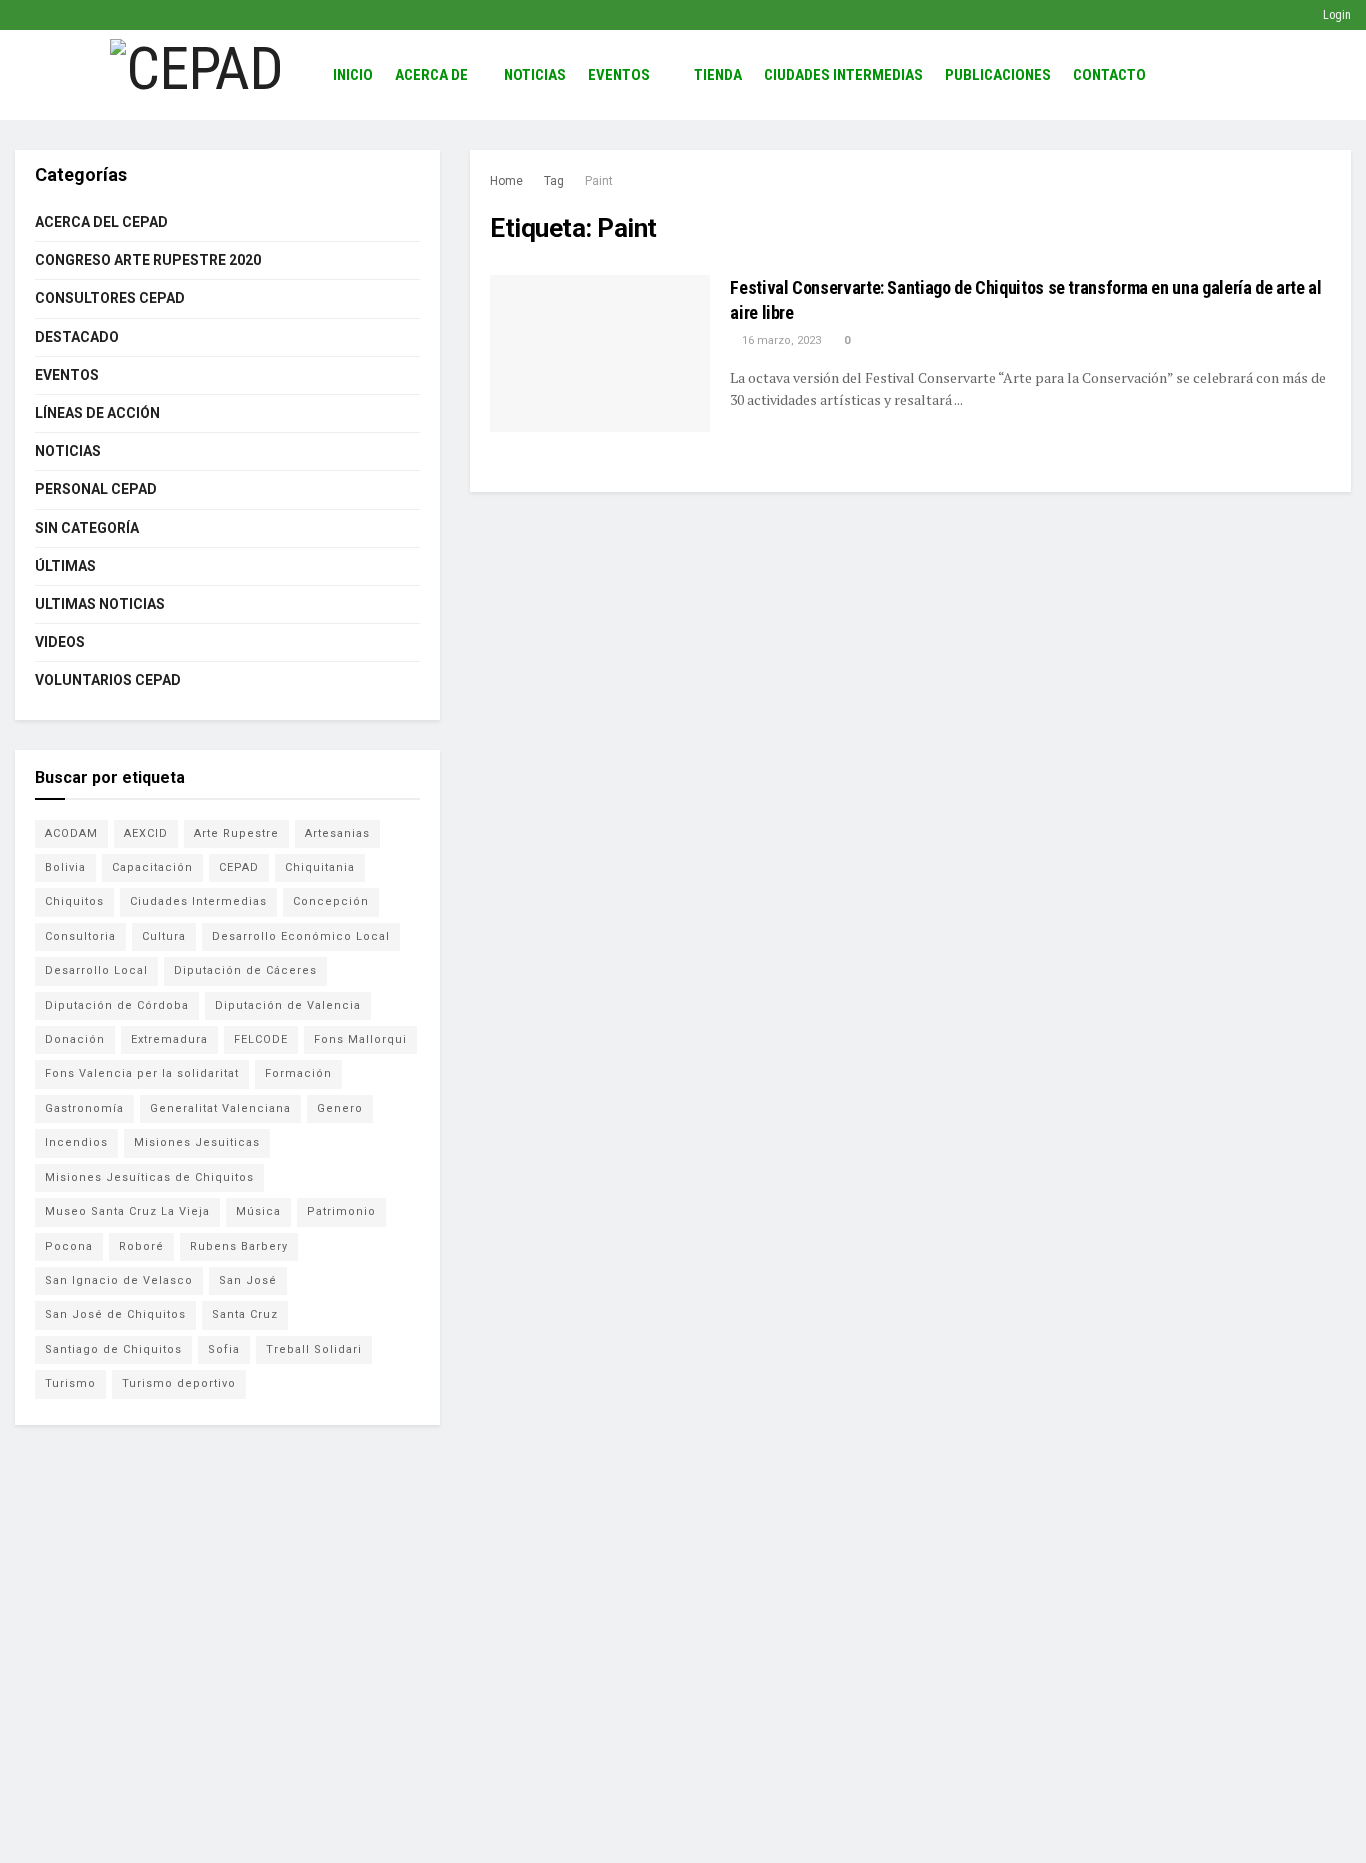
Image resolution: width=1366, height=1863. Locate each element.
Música (258, 1211)
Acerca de (431, 75)
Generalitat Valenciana (220, 1108)
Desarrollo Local (96, 970)
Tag (554, 181)
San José (248, 1280)
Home (506, 181)
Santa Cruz (245, 1314)
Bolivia (65, 867)
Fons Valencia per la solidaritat (142, 1073)
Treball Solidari (314, 1349)
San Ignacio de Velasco (119, 1280)
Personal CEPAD (96, 489)
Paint (599, 181)
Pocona (69, 1246)
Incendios (76, 1142)
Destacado (77, 337)
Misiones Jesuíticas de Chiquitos (149, 1177)
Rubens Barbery (239, 1246)
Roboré (141, 1246)
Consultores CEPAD (110, 298)
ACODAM (71, 833)
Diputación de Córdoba (117, 1005)
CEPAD (239, 867)
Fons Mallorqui (360, 1039)
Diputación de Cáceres (245, 970)
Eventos (619, 75)
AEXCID (146, 833)
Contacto (1109, 75)
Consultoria (80, 936)
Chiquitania (320, 867)
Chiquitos (74, 901)
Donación (75, 1039)
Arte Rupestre (236, 833)
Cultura (164, 936)
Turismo (70, 1383)
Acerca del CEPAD (101, 222)
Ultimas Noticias (100, 604)
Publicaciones (998, 75)
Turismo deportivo (179, 1383)
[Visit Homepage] (196, 75)
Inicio (353, 75)
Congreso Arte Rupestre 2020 (148, 260)
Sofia (224, 1349)
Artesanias (337, 833)
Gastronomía (84, 1108)
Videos (60, 642)
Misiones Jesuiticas (197, 1142)
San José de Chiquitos (115, 1314)
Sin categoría (87, 528)
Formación (298, 1073)
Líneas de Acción (97, 413)
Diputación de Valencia (288, 1005)
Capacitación (152, 867)
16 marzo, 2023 (780, 340)
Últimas (65, 566)
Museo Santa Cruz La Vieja (127, 1211)
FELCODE (261, 1039)
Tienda (718, 75)
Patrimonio (341, 1211)
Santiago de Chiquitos (113, 1349)
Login (1335, 15)
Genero (340, 1108)
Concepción (331, 901)
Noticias (535, 75)
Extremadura (169, 1039)
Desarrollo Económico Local (301, 936)
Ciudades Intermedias (843, 75)
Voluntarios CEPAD (108, 680)
